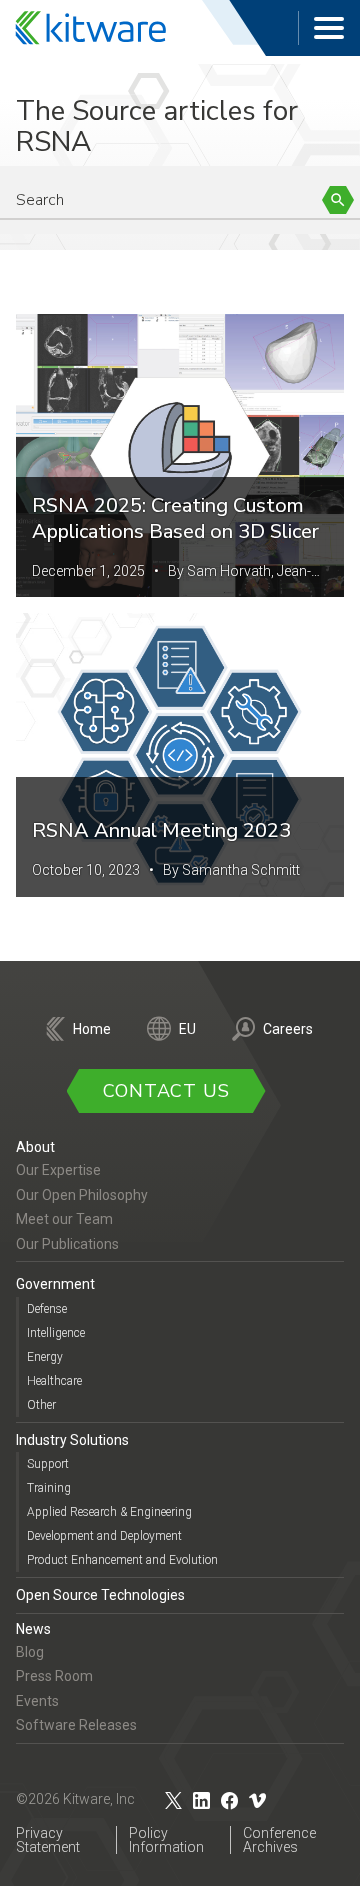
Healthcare (54, 1381)
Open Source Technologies (100, 1595)
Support (48, 1464)
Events (37, 1701)
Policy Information (166, 1840)
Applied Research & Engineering (109, 1512)
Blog (30, 1652)
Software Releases (76, 1725)
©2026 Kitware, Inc (75, 1799)
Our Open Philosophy (82, 1195)
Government (55, 1284)
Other (41, 1405)
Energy (45, 1357)
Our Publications (67, 1244)
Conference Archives (279, 1840)
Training (49, 1488)
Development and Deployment (104, 1536)
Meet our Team (64, 1219)
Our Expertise (58, 1170)
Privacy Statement (48, 1840)
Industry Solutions (72, 1440)
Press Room (54, 1676)
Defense (47, 1309)
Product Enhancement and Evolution (122, 1560)
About (35, 1147)
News (33, 1629)
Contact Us (166, 1091)
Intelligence (56, 1333)
